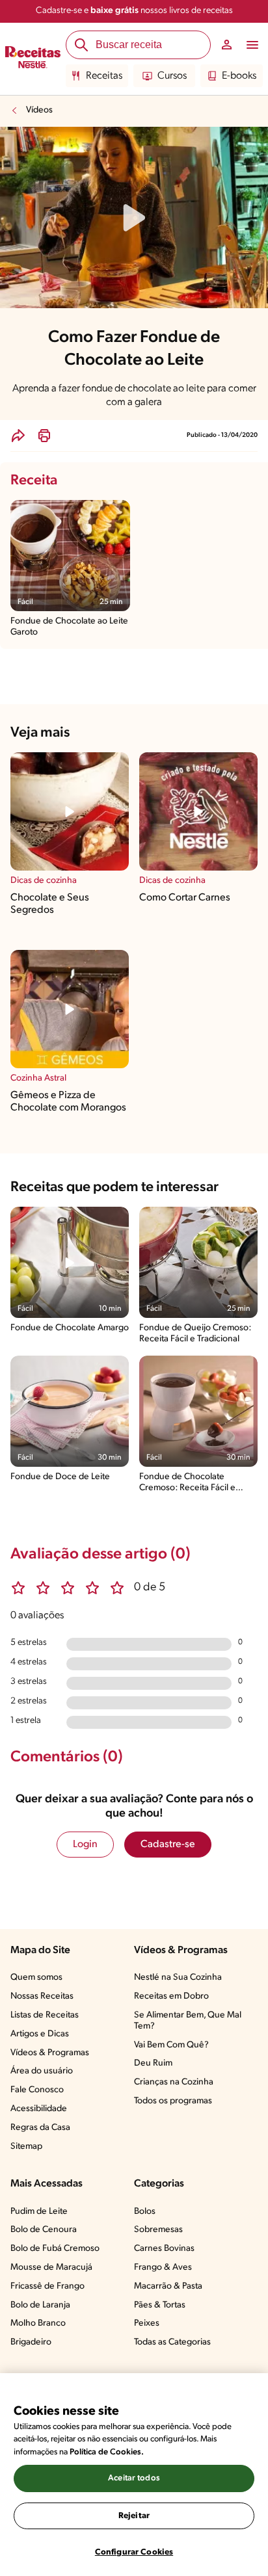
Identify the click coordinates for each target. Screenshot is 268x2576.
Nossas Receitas (42, 1996)
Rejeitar (134, 2516)
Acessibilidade (39, 2109)
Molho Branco (38, 2323)
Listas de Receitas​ (45, 2015)
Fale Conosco (37, 2090)
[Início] (33, 59)
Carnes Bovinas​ (164, 2249)
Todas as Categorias (172, 2342)
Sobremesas (158, 2230)
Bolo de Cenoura (44, 2230)
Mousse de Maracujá (51, 2267)
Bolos (145, 2212)
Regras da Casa (40, 2128)
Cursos (172, 76)
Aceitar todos (134, 2478)
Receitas (104, 76)
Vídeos (39, 110)
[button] (18, 436)
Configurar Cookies (134, 2552)
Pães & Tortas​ (160, 2305)
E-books (239, 76)
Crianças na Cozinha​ (174, 2082)
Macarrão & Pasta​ (168, 2286)
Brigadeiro (31, 2342)
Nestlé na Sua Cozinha (178, 1978)
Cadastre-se (168, 1845)
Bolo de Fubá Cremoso (55, 2249)
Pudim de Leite (39, 2212)
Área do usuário (42, 2071)
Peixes (147, 2323)
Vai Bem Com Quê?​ (171, 2045)
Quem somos (36, 1978)
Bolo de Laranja (40, 2305)
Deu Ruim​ (153, 2063)
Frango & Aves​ (163, 2267)
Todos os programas (173, 2101)
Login (85, 1845)
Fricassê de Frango (47, 2286)
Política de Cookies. (107, 2452)
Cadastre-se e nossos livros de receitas (134, 11)
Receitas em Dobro (171, 1996)
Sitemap (26, 2147)
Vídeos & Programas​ (50, 2053)
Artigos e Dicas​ (40, 2034)
